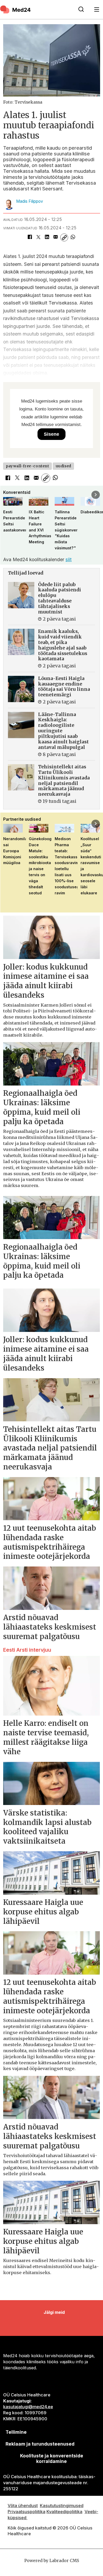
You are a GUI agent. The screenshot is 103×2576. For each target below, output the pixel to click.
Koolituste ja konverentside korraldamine (52, 2458)
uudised (64, 466)
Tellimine (16, 2432)
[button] (7, 495)
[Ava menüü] (97, 10)
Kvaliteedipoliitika (64, 2512)
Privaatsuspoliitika (27, 2512)
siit (69, 559)
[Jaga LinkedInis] (47, 238)
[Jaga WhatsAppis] (73, 238)
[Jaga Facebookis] (30, 238)
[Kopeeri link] (64, 238)
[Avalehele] (36, 9)
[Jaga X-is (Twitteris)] (38, 238)
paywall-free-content (27, 466)
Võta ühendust (23, 2506)
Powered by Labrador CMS (52, 2561)
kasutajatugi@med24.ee (28, 2407)
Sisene (51, 434)
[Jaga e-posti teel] (56, 238)
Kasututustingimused (62, 2506)
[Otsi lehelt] (81, 9)
